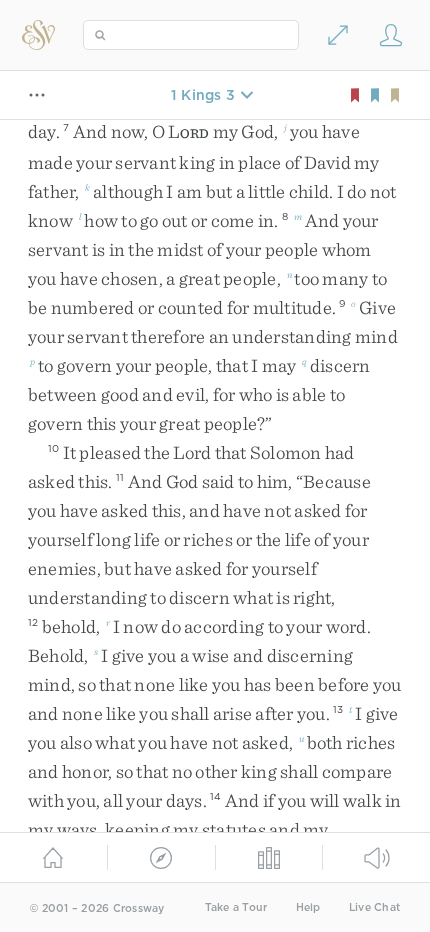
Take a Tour (236, 907)
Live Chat (374, 907)
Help (308, 907)
